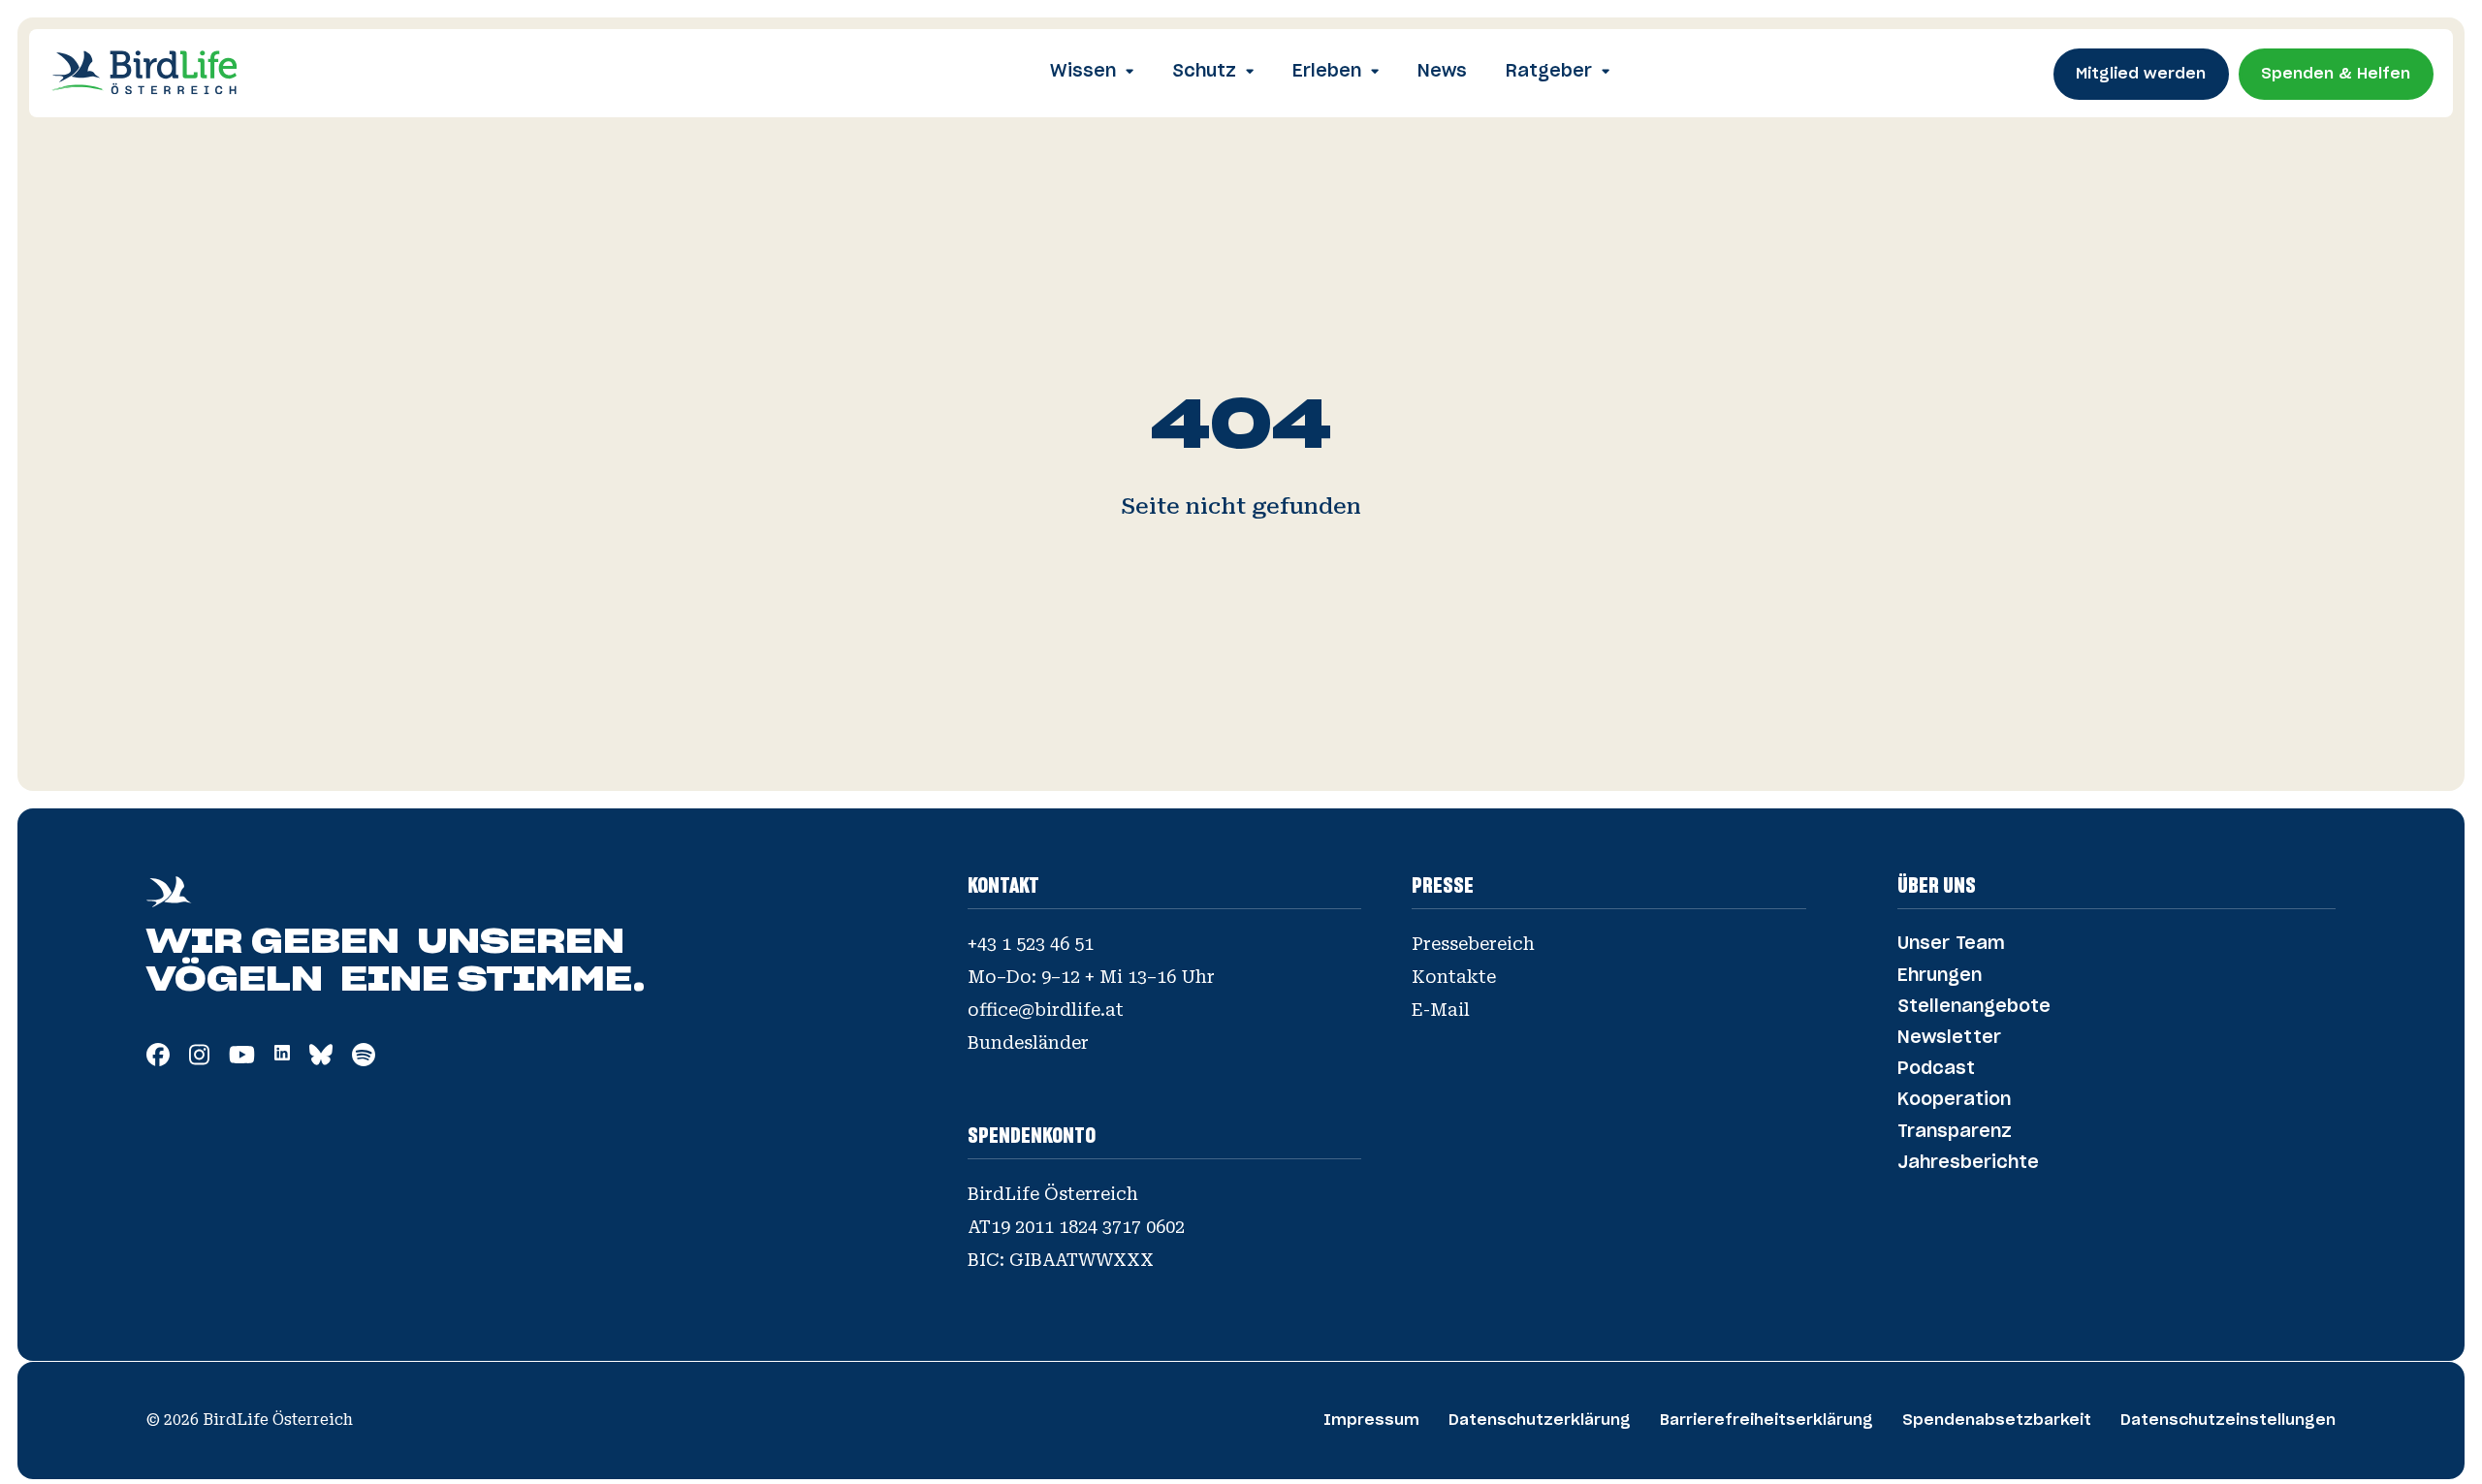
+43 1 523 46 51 (1031, 944)
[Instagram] (199, 1059)
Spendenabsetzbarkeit (1997, 1421)
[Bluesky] (321, 1059)
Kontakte (1454, 977)
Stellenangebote (1974, 1007)
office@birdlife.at (1046, 1010)
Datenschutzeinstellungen (2228, 1421)
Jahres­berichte (1968, 1163)
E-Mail (1441, 1010)
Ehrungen (1940, 976)
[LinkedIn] (282, 1054)
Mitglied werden (2141, 74)
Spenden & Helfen (2336, 74)
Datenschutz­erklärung (1540, 1421)
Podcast (1936, 1069)
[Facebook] (158, 1059)
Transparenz (1955, 1132)
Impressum (1371, 1421)
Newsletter (1949, 1038)
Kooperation (1954, 1100)
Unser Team (1951, 944)
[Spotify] (364, 1059)
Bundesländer (1028, 1043)
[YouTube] (242, 1059)
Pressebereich (1473, 944)
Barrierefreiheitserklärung (1766, 1421)
